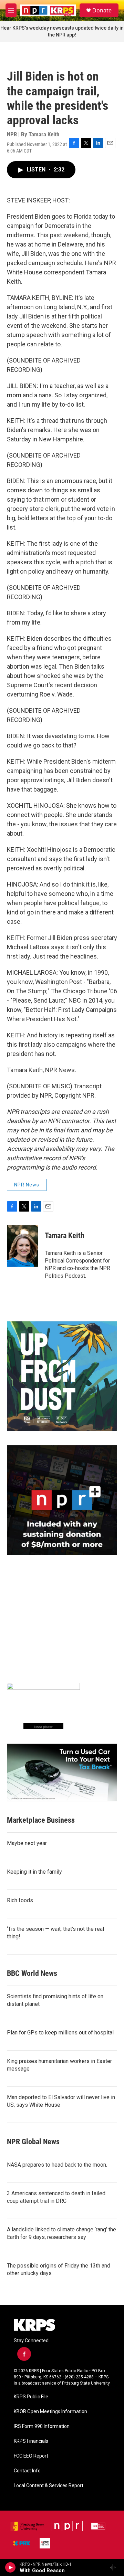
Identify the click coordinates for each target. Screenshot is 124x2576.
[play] (11, 2567)
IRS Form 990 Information (42, 2426)
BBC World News (32, 1973)
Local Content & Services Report (49, 2486)
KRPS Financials (31, 2441)
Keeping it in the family (34, 1872)
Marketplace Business (41, 1820)
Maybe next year (27, 1843)
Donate (102, 10)
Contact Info (27, 2471)
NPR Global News (33, 2142)
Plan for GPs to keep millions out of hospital (60, 2033)
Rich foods (20, 1900)
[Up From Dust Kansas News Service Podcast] (62, 1376)
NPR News (27, 1185)
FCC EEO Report (31, 2456)
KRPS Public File (31, 2397)
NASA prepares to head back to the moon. (57, 2165)
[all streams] (115, 2567)
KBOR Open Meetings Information (50, 2412)
